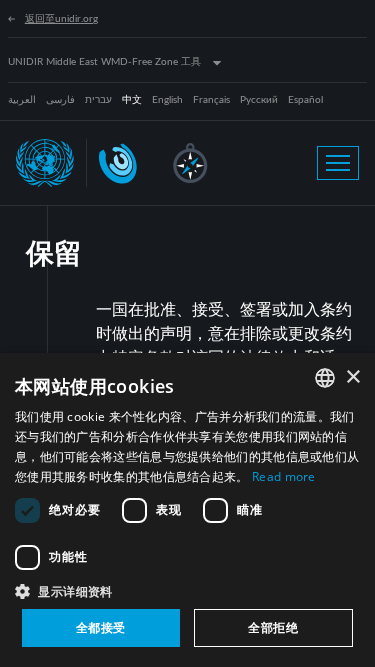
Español (305, 100)
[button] (187, 591)
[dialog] (187, 510)
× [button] (352, 377)
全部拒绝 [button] (273, 627)
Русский (259, 100)
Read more (284, 476)
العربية (22, 100)
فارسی (60, 100)
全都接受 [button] (101, 627)
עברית (98, 100)
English (167, 100)
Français (211, 100)
